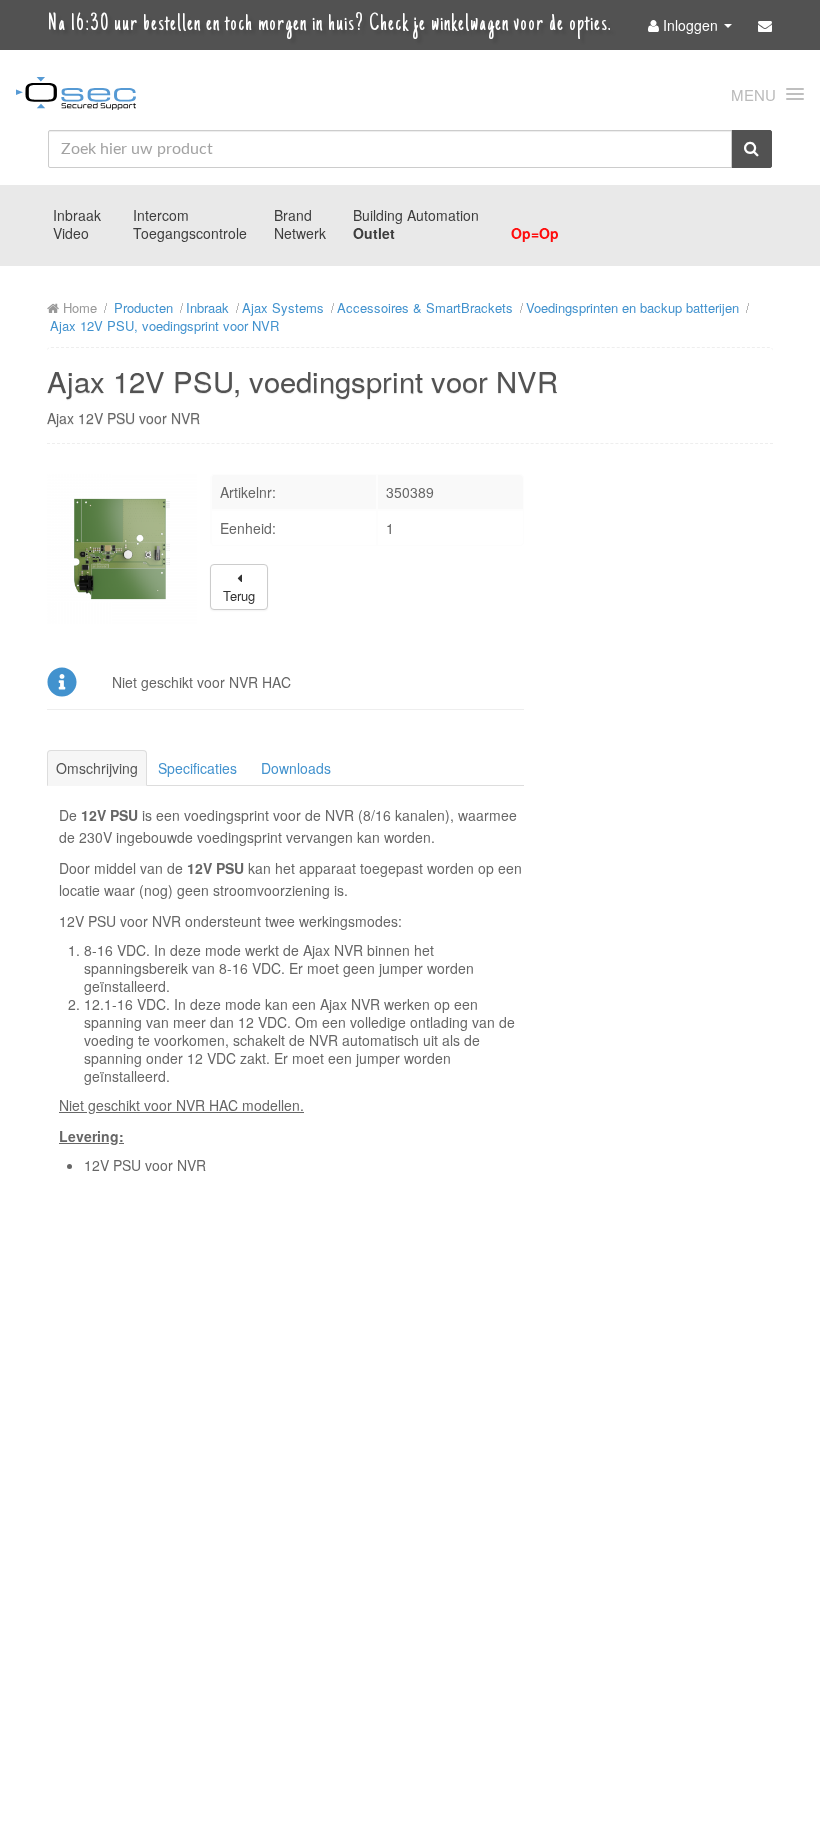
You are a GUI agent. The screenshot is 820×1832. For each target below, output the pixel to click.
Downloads (296, 768)
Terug (239, 595)
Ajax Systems (283, 307)
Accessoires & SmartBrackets (425, 307)
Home (78, 307)
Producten (143, 307)
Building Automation (416, 215)
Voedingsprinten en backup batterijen (632, 307)
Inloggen (690, 25)
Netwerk (300, 233)
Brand (293, 215)
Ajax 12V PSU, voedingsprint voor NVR (164, 325)
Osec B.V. (76, 97)
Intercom (161, 215)
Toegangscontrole (190, 233)
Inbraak (77, 215)
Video (71, 233)
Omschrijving (97, 768)
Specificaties (197, 768)
